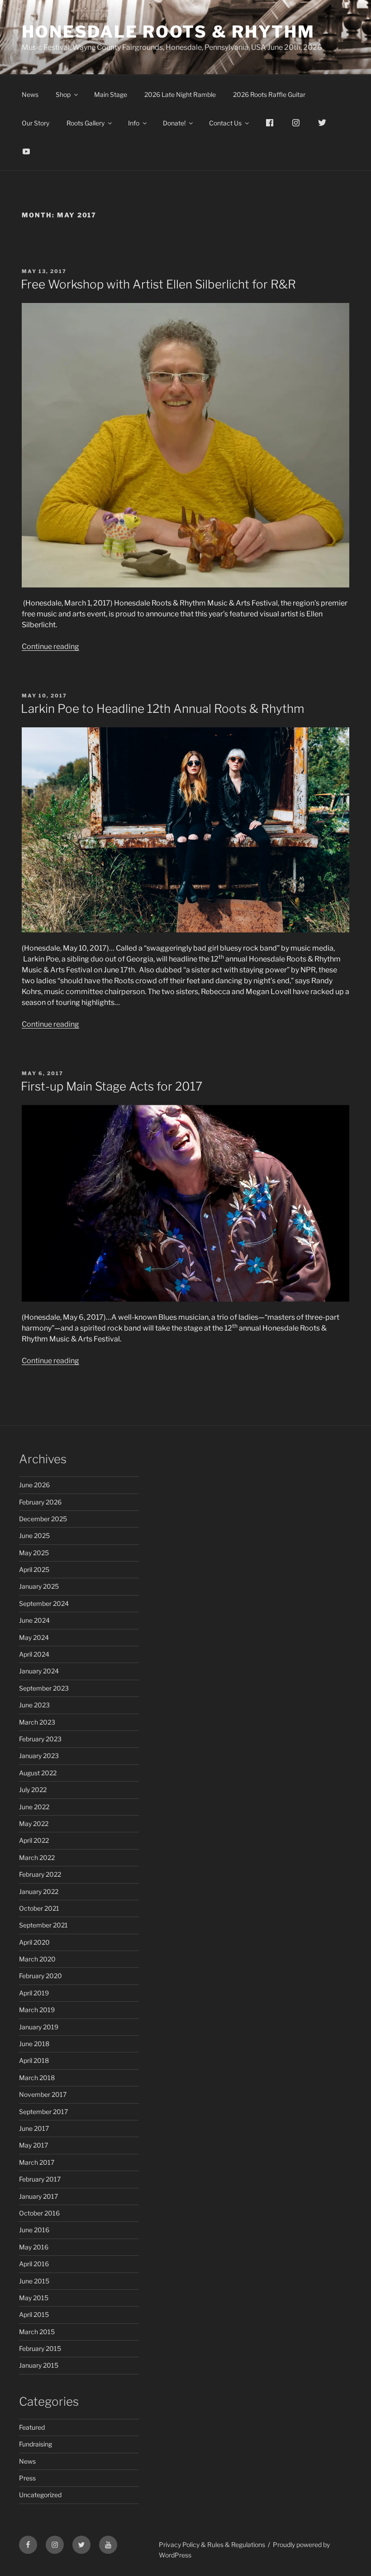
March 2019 (37, 2010)
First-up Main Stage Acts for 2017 (112, 1086)
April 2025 (34, 1569)
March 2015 (37, 2332)
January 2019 (39, 2027)
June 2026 (34, 1485)
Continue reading (50, 646)
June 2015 (34, 2281)
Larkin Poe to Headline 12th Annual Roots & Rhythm (162, 709)
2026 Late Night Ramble (180, 94)
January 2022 (39, 1891)
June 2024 (34, 1620)
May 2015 (34, 2298)
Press (27, 2478)
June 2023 (34, 1705)
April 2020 (34, 1942)
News (30, 94)
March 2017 (37, 2162)
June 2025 (34, 1536)
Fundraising (36, 2444)
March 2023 (37, 1722)
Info (134, 123)
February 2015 (40, 2348)
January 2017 (38, 2196)
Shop (63, 94)
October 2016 (39, 2213)
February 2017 (40, 2179)
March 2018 (37, 2078)
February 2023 (40, 1739)
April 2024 (34, 1654)
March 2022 (37, 1858)
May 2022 (34, 1824)
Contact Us (225, 123)
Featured (32, 2427)
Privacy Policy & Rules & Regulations (212, 2545)
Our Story (36, 123)
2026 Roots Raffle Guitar (269, 94)
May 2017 (33, 2145)
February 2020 (40, 1976)
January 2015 (39, 2365)
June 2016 (34, 2230)
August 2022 (38, 1773)
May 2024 (34, 1637)
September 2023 (44, 1688)
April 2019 (34, 1993)
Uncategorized (40, 2495)
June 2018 (34, 2044)
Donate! (174, 123)
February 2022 (40, 1874)
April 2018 (34, 2060)
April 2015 (34, 2314)
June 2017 (34, 2128)
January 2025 (39, 1586)
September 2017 (43, 2112)
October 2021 (39, 1908)
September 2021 (43, 1925)
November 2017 (43, 2094)
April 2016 (34, 2264)
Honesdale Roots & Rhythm (168, 32)
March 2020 (37, 1959)
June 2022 (34, 1807)
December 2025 (43, 1519)
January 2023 (39, 1756)
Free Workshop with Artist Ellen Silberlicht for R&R (158, 284)
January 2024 (39, 1671)
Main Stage (111, 94)
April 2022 (34, 1840)
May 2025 (34, 1553)
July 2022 (33, 1790)
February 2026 (40, 1502)
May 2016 (34, 2247)
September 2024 (44, 1603)
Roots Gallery (86, 123)
